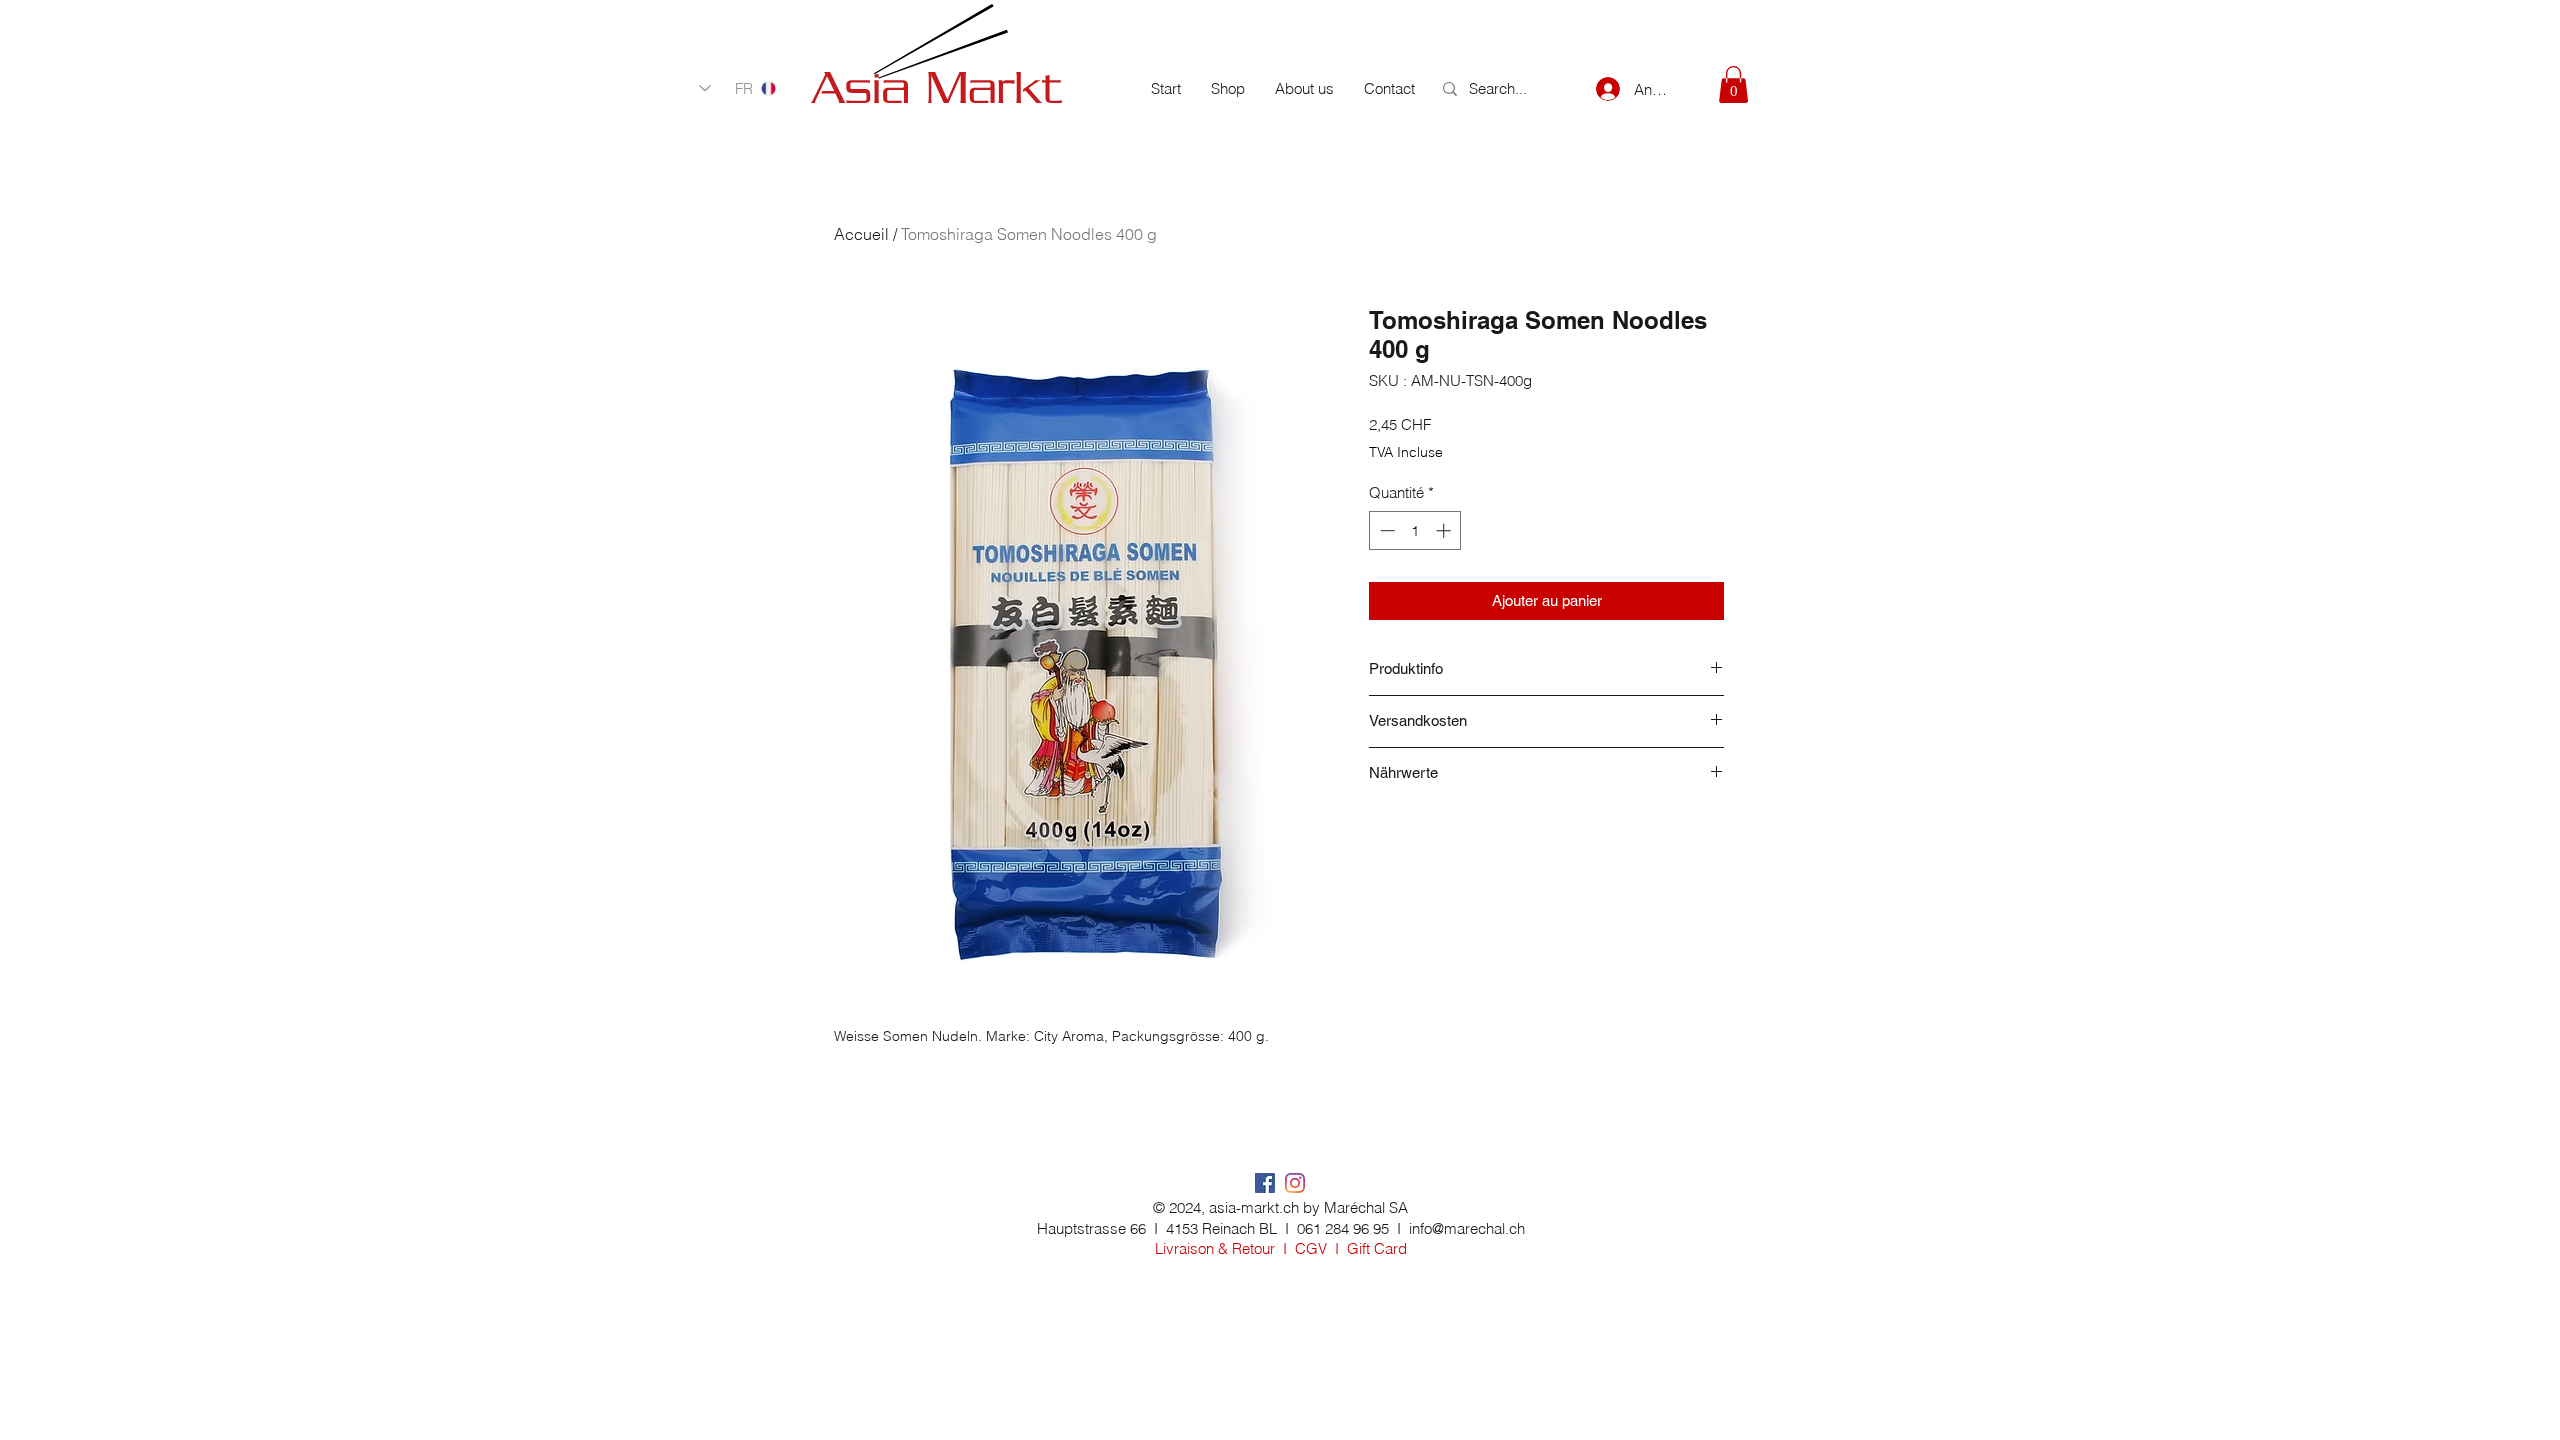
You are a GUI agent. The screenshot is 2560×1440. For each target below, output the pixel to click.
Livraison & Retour (1215, 1248)
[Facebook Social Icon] (1265, 1183)
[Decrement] (1385, 530)
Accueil (861, 234)
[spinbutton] (1415, 530)
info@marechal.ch (1467, 1228)
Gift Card (1377, 1248)
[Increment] (1445, 530)
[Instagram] (1295, 1183)
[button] (1733, 84)
